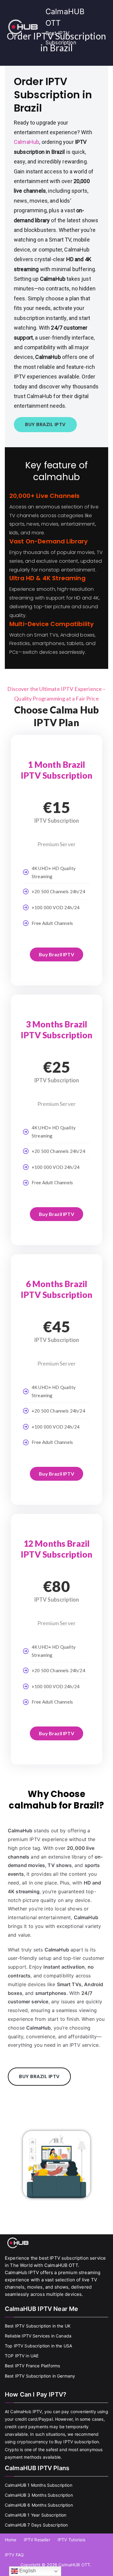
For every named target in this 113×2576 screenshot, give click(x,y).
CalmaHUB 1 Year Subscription (36, 2515)
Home (11, 2540)
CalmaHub (27, 142)
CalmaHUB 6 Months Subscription (39, 2505)
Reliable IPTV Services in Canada (38, 2336)
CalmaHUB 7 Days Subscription (36, 2525)
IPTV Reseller (37, 2540)
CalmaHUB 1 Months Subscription (39, 2485)
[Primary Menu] (103, 27)
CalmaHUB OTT (74, 2565)
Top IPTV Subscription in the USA (38, 2346)
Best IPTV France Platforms (32, 2366)
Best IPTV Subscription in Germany (40, 2376)
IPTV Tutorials (71, 2540)
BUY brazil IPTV (45, 424)
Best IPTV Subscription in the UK (38, 2326)
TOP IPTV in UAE (22, 2356)
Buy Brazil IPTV (56, 954)
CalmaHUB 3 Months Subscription (39, 2495)
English (27, 2571)
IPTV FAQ (14, 2555)
